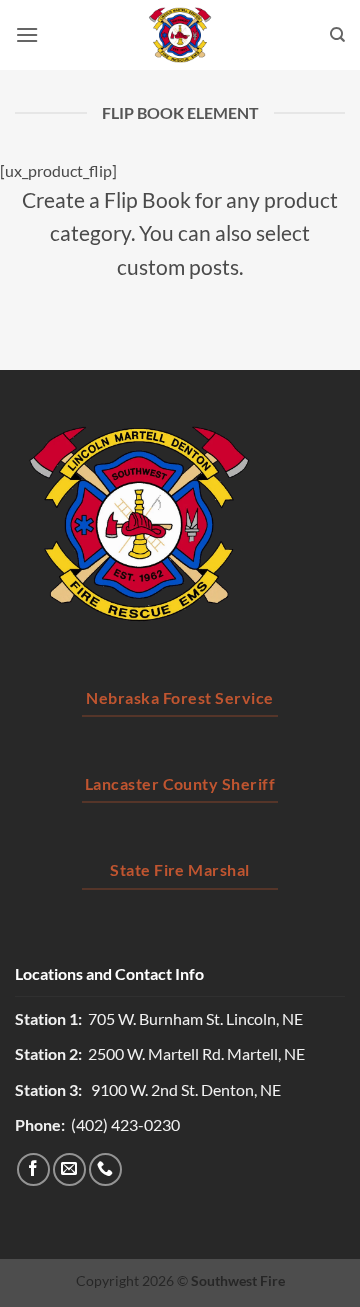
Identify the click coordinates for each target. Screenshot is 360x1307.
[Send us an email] (69, 1169)
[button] (27, 34)
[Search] (337, 35)
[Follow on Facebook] (33, 1169)
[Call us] (105, 1169)
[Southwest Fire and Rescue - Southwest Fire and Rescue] (180, 35)
